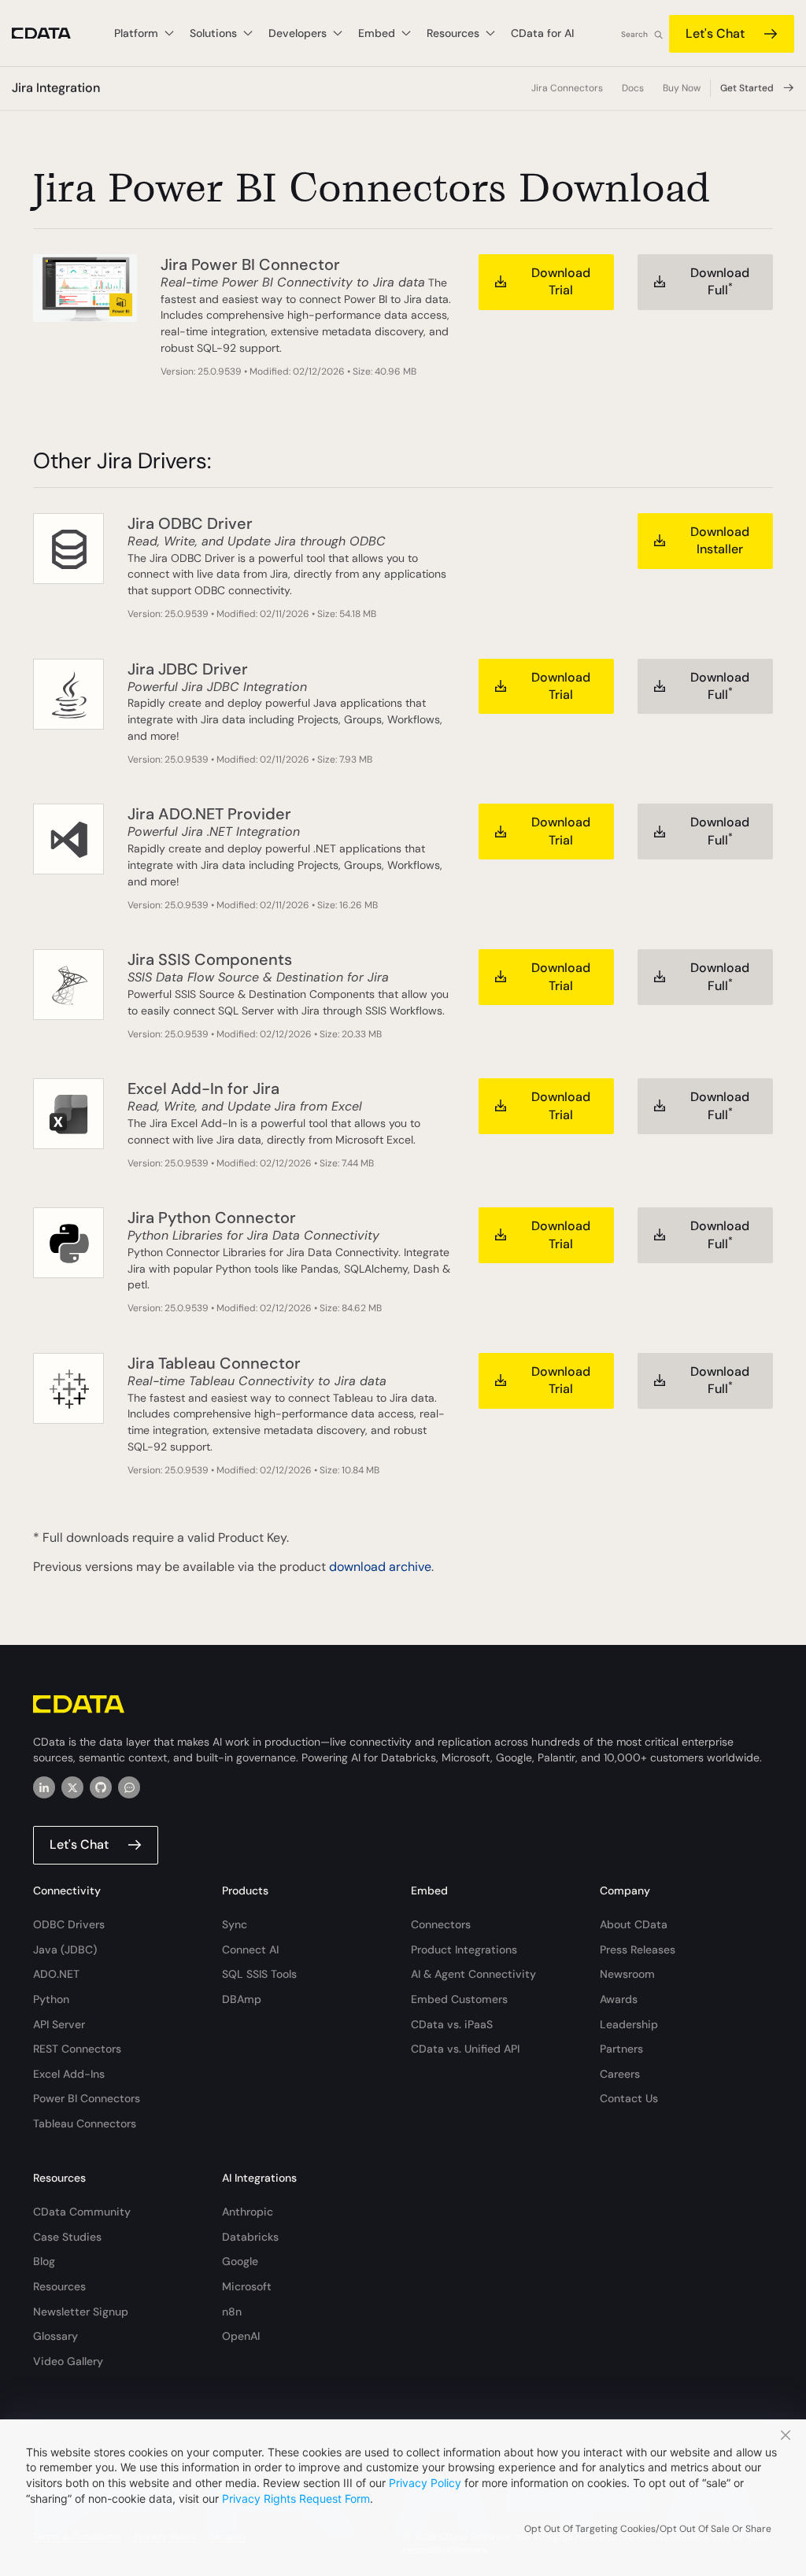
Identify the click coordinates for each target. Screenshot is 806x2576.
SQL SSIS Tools (259, 1974)
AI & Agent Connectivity (473, 1974)
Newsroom (627, 1974)
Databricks (250, 2237)
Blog (44, 2261)
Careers (620, 2074)
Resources (59, 2286)
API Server (59, 2024)
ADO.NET (56, 1974)
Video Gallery (68, 2361)
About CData (634, 1924)
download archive (380, 1567)
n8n (232, 2312)
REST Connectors (77, 2049)
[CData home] (53, 33)
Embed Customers (459, 1999)
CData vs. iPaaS (452, 2024)
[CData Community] (129, 1787)
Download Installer (720, 540)
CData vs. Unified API (465, 2049)
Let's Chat (715, 33)
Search (634, 34)
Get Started (747, 88)
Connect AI (250, 1950)
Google (240, 2261)
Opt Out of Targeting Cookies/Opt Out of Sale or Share (648, 2529)
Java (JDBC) (65, 1950)
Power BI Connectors (87, 2098)
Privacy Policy (425, 2483)
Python (51, 1999)
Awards (619, 1999)
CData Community (82, 2212)
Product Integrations (464, 1950)
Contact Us (629, 2098)
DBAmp (242, 1999)
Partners (621, 2049)
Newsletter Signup (81, 2312)
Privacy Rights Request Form (296, 2498)
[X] (72, 1787)
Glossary (55, 2336)
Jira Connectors (567, 88)
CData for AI (542, 33)
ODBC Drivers (69, 1924)
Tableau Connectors (85, 2123)
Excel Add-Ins (69, 2074)
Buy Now (682, 88)
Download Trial (561, 281)
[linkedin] (44, 1787)
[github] (101, 1787)
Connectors (441, 1924)
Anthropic (248, 2212)
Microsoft (247, 2286)
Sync (235, 1924)
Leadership (629, 2024)
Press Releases (638, 1950)
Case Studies (67, 2237)
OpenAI (241, 2336)
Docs (633, 88)
